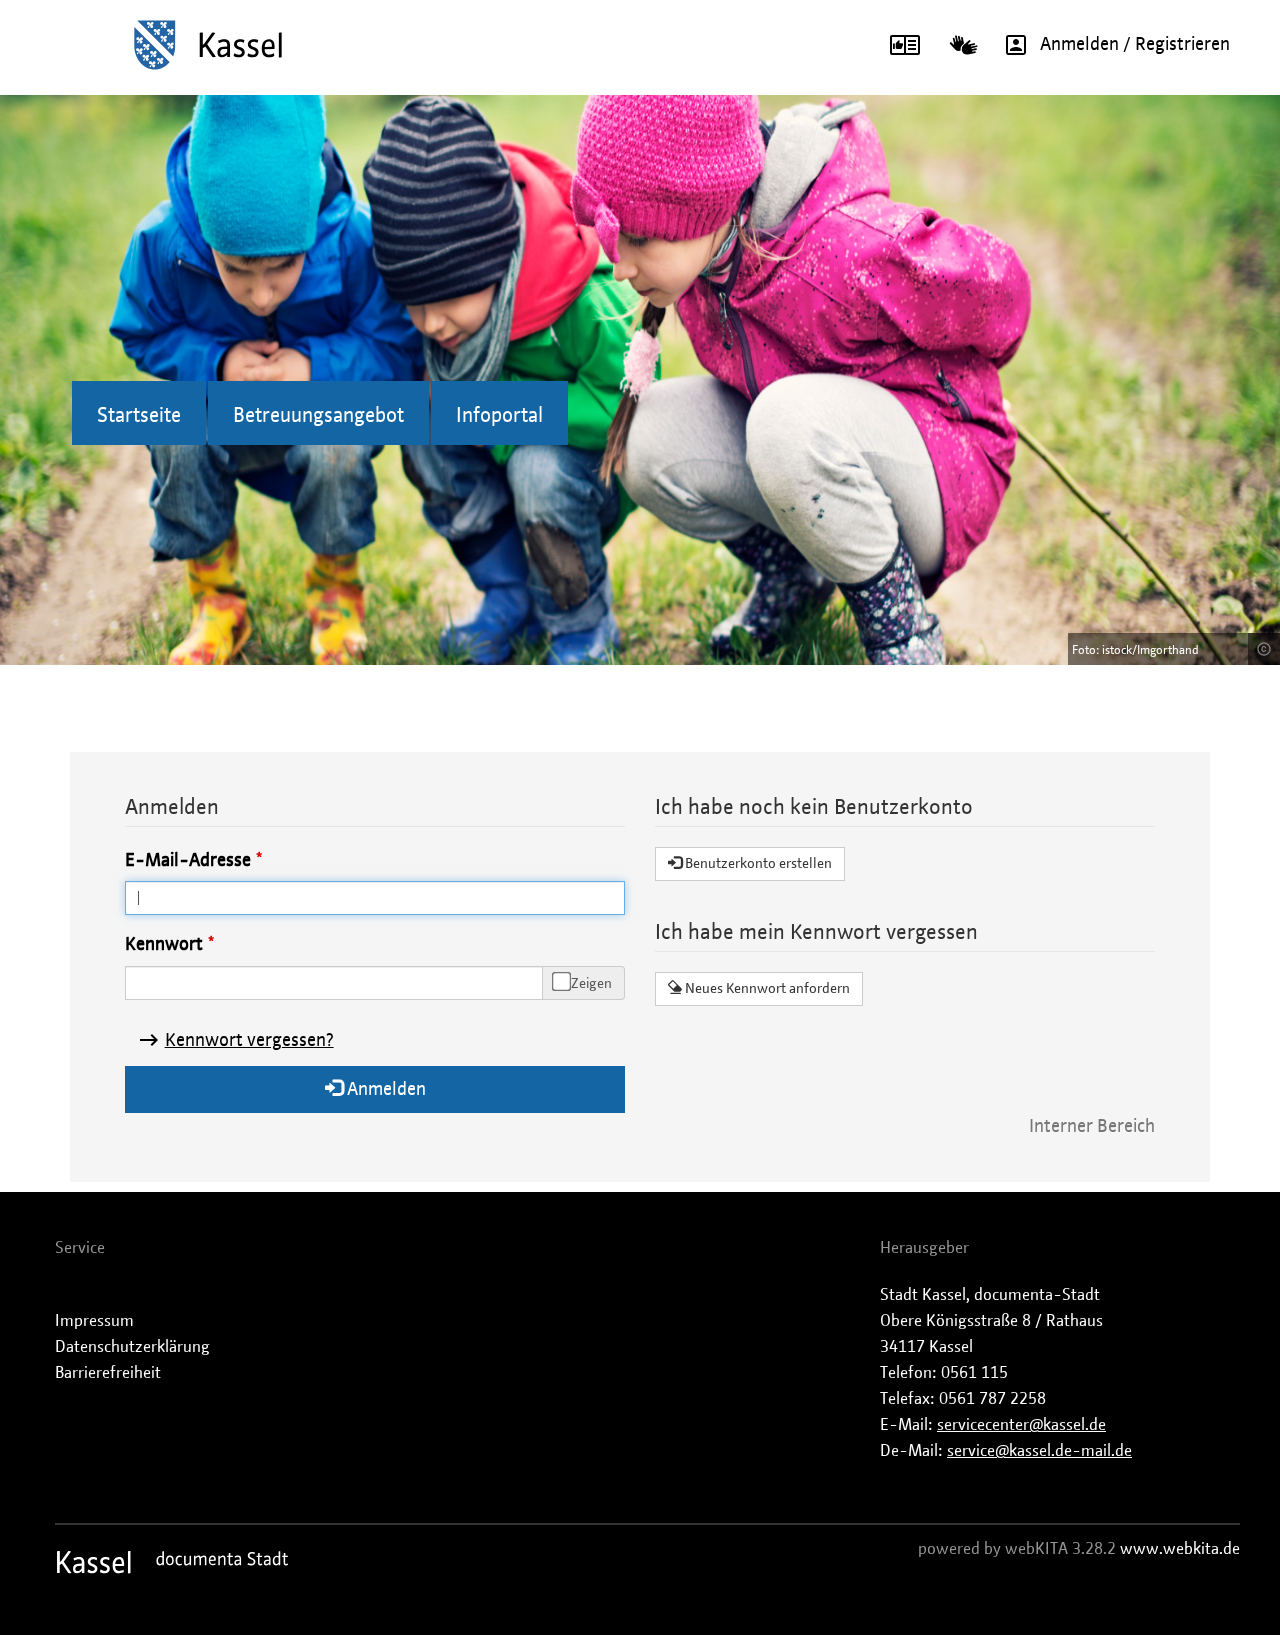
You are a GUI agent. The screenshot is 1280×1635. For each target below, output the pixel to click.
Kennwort (164, 945)
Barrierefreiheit (108, 1373)
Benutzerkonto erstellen (757, 864)
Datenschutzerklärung (132, 1347)
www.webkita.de (1180, 1549)
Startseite (139, 416)
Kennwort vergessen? (249, 1041)
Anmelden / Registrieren (1135, 45)
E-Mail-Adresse (188, 861)
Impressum (94, 1321)
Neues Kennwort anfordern (766, 989)
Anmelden (384, 1090)
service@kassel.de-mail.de (1039, 1451)
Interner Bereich (1092, 1127)
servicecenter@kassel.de (1021, 1425)
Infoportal (499, 416)
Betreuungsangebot (318, 416)
